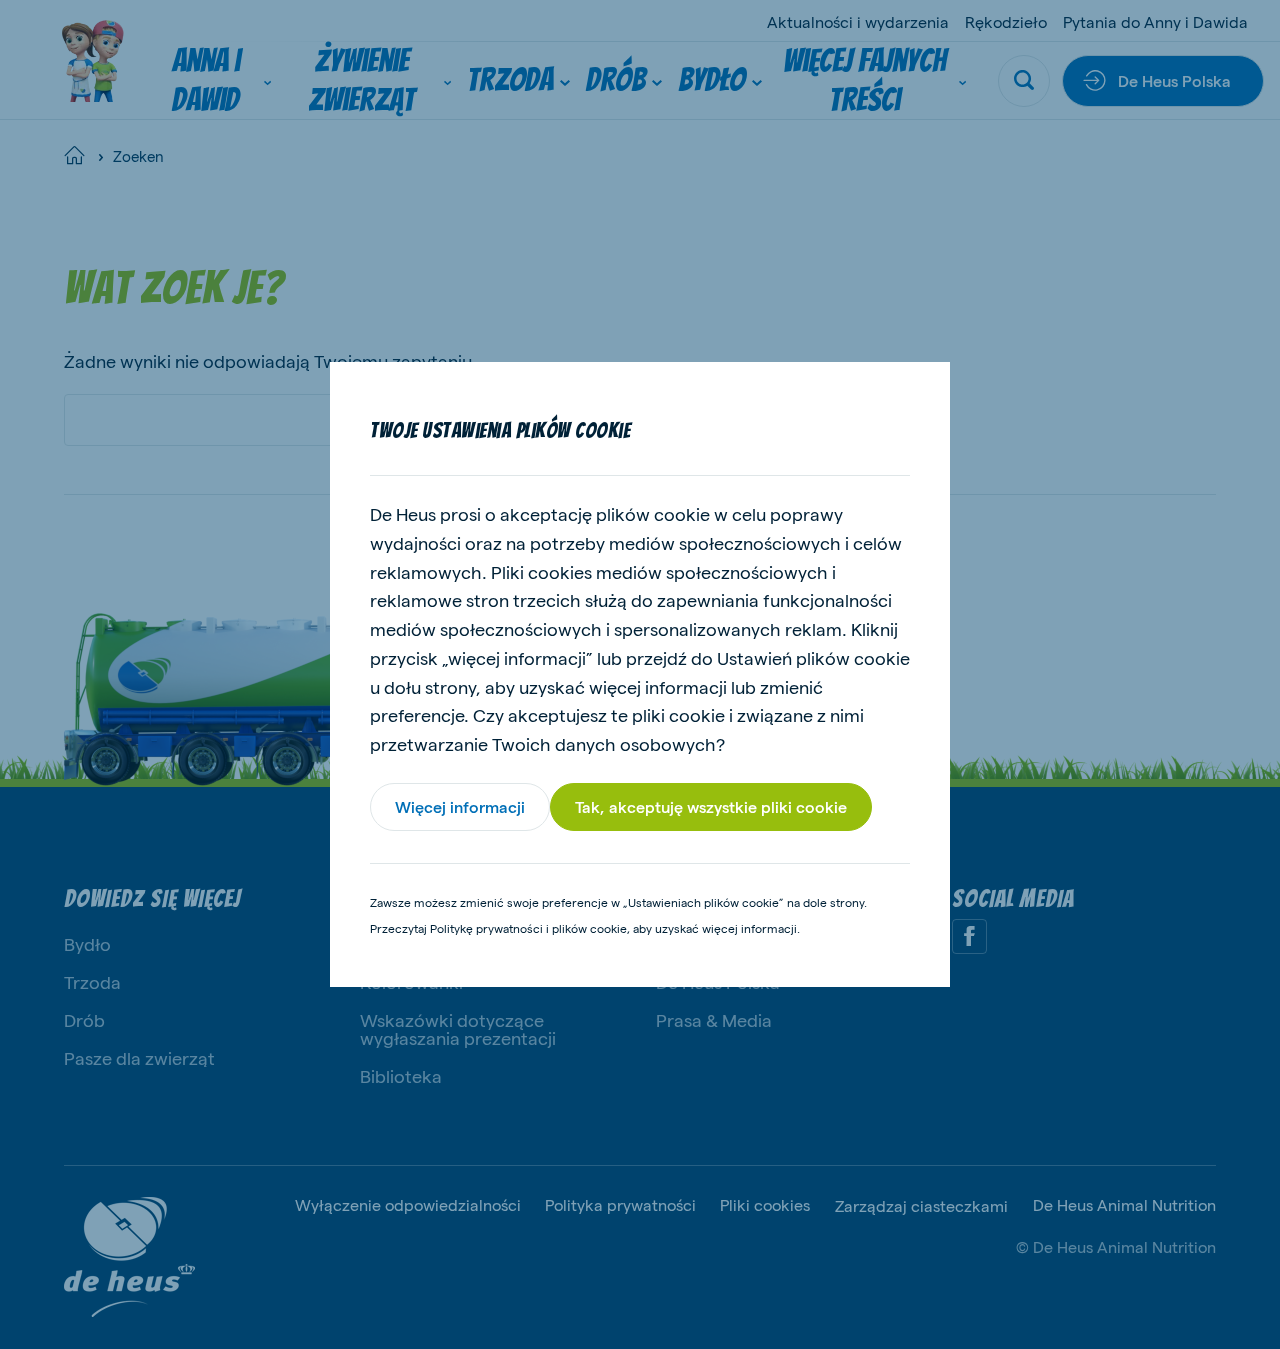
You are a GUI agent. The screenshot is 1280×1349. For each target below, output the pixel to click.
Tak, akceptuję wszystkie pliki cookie (711, 806)
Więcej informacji (460, 806)
